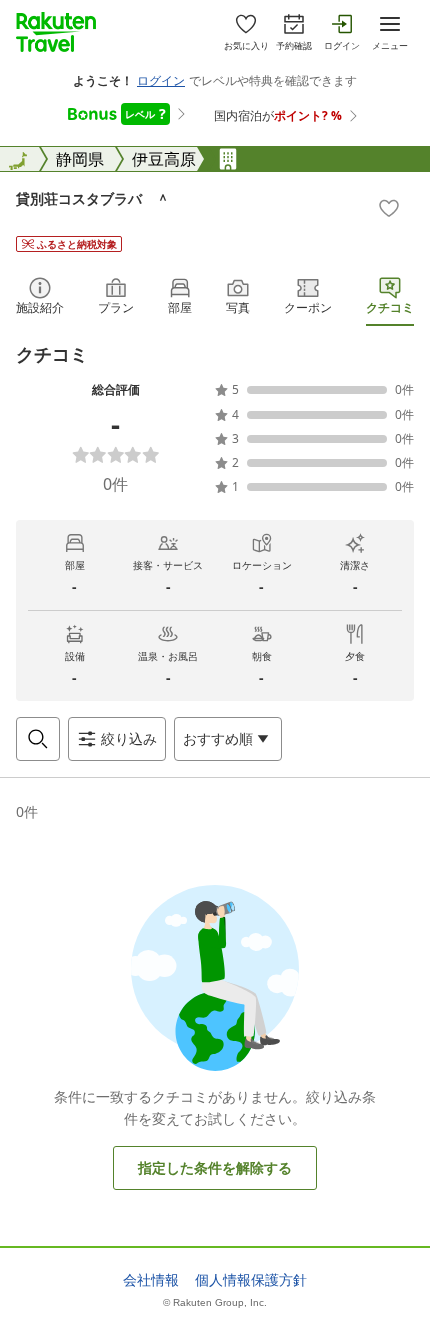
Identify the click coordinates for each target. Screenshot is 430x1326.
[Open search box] (38, 739)
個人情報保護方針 (251, 1280)
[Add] (389, 208)
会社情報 (151, 1280)
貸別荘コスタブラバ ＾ (93, 198)
